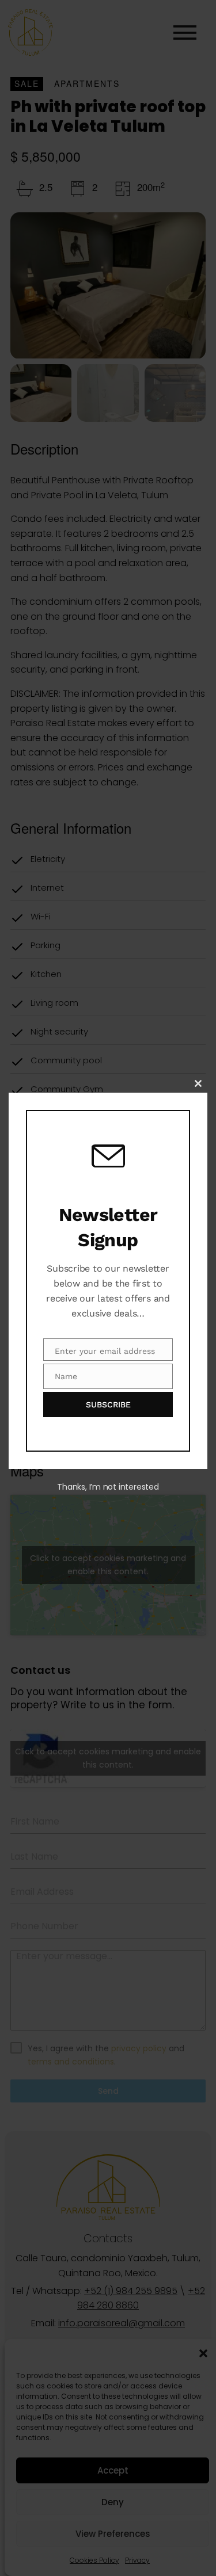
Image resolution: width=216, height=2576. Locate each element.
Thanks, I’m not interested (108, 1487)
